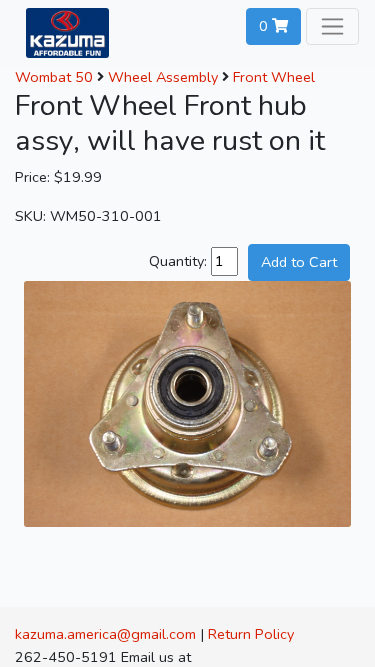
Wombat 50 (54, 77)
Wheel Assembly (163, 77)
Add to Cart (299, 262)
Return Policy (251, 634)
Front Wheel (274, 77)
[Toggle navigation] (332, 26)
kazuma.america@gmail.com (105, 634)
